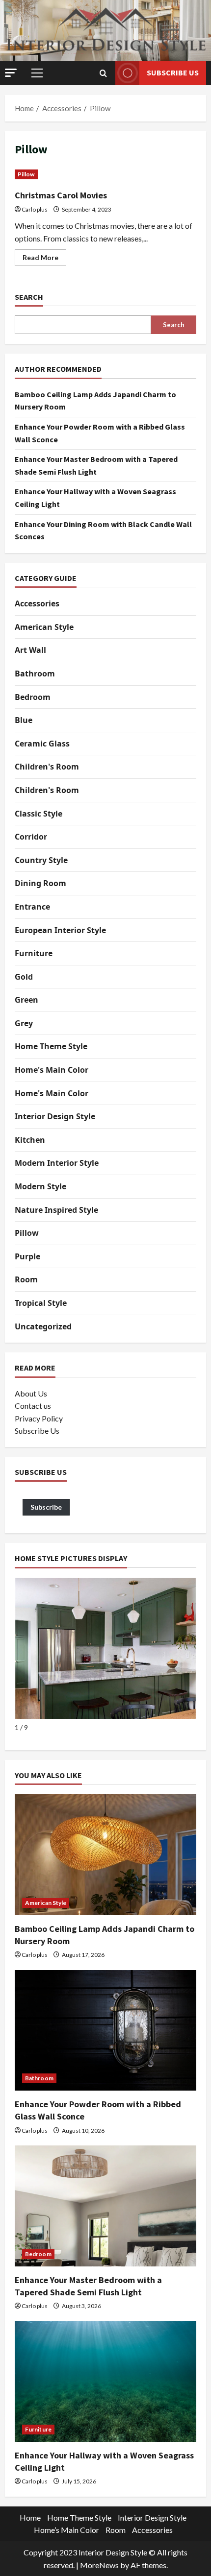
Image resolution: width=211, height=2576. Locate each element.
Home (30, 2517)
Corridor (31, 837)
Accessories (37, 603)
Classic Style (39, 814)
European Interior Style (60, 930)
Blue (24, 720)
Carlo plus (35, 209)
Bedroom (33, 697)
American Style (44, 627)
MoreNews (99, 2565)
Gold (24, 977)
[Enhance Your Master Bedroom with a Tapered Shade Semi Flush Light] (105, 2206)
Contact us (33, 1406)
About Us (31, 1393)
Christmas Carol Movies (61, 195)
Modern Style (40, 1186)
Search (29, 297)
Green (26, 1000)
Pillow (26, 174)
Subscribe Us (173, 72)
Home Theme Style (51, 1046)
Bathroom (35, 674)
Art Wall (30, 650)
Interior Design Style (55, 1116)
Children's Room (47, 767)
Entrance (32, 907)
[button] (11, 73)
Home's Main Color (52, 1070)
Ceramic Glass (42, 744)
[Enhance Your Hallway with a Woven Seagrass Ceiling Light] (105, 2381)
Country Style (41, 860)
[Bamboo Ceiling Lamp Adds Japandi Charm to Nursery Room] (105, 1855)
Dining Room (40, 883)
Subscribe (46, 1507)
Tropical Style (41, 1303)
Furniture (34, 953)
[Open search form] (103, 73)
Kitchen (30, 1140)
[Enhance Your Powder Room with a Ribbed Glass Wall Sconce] (105, 2031)
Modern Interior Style (57, 1163)
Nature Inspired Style (56, 1210)
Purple (27, 1256)
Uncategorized (43, 1326)
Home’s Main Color (66, 2530)
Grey (24, 1023)
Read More (44, 259)
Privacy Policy (39, 1418)
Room (26, 1279)
